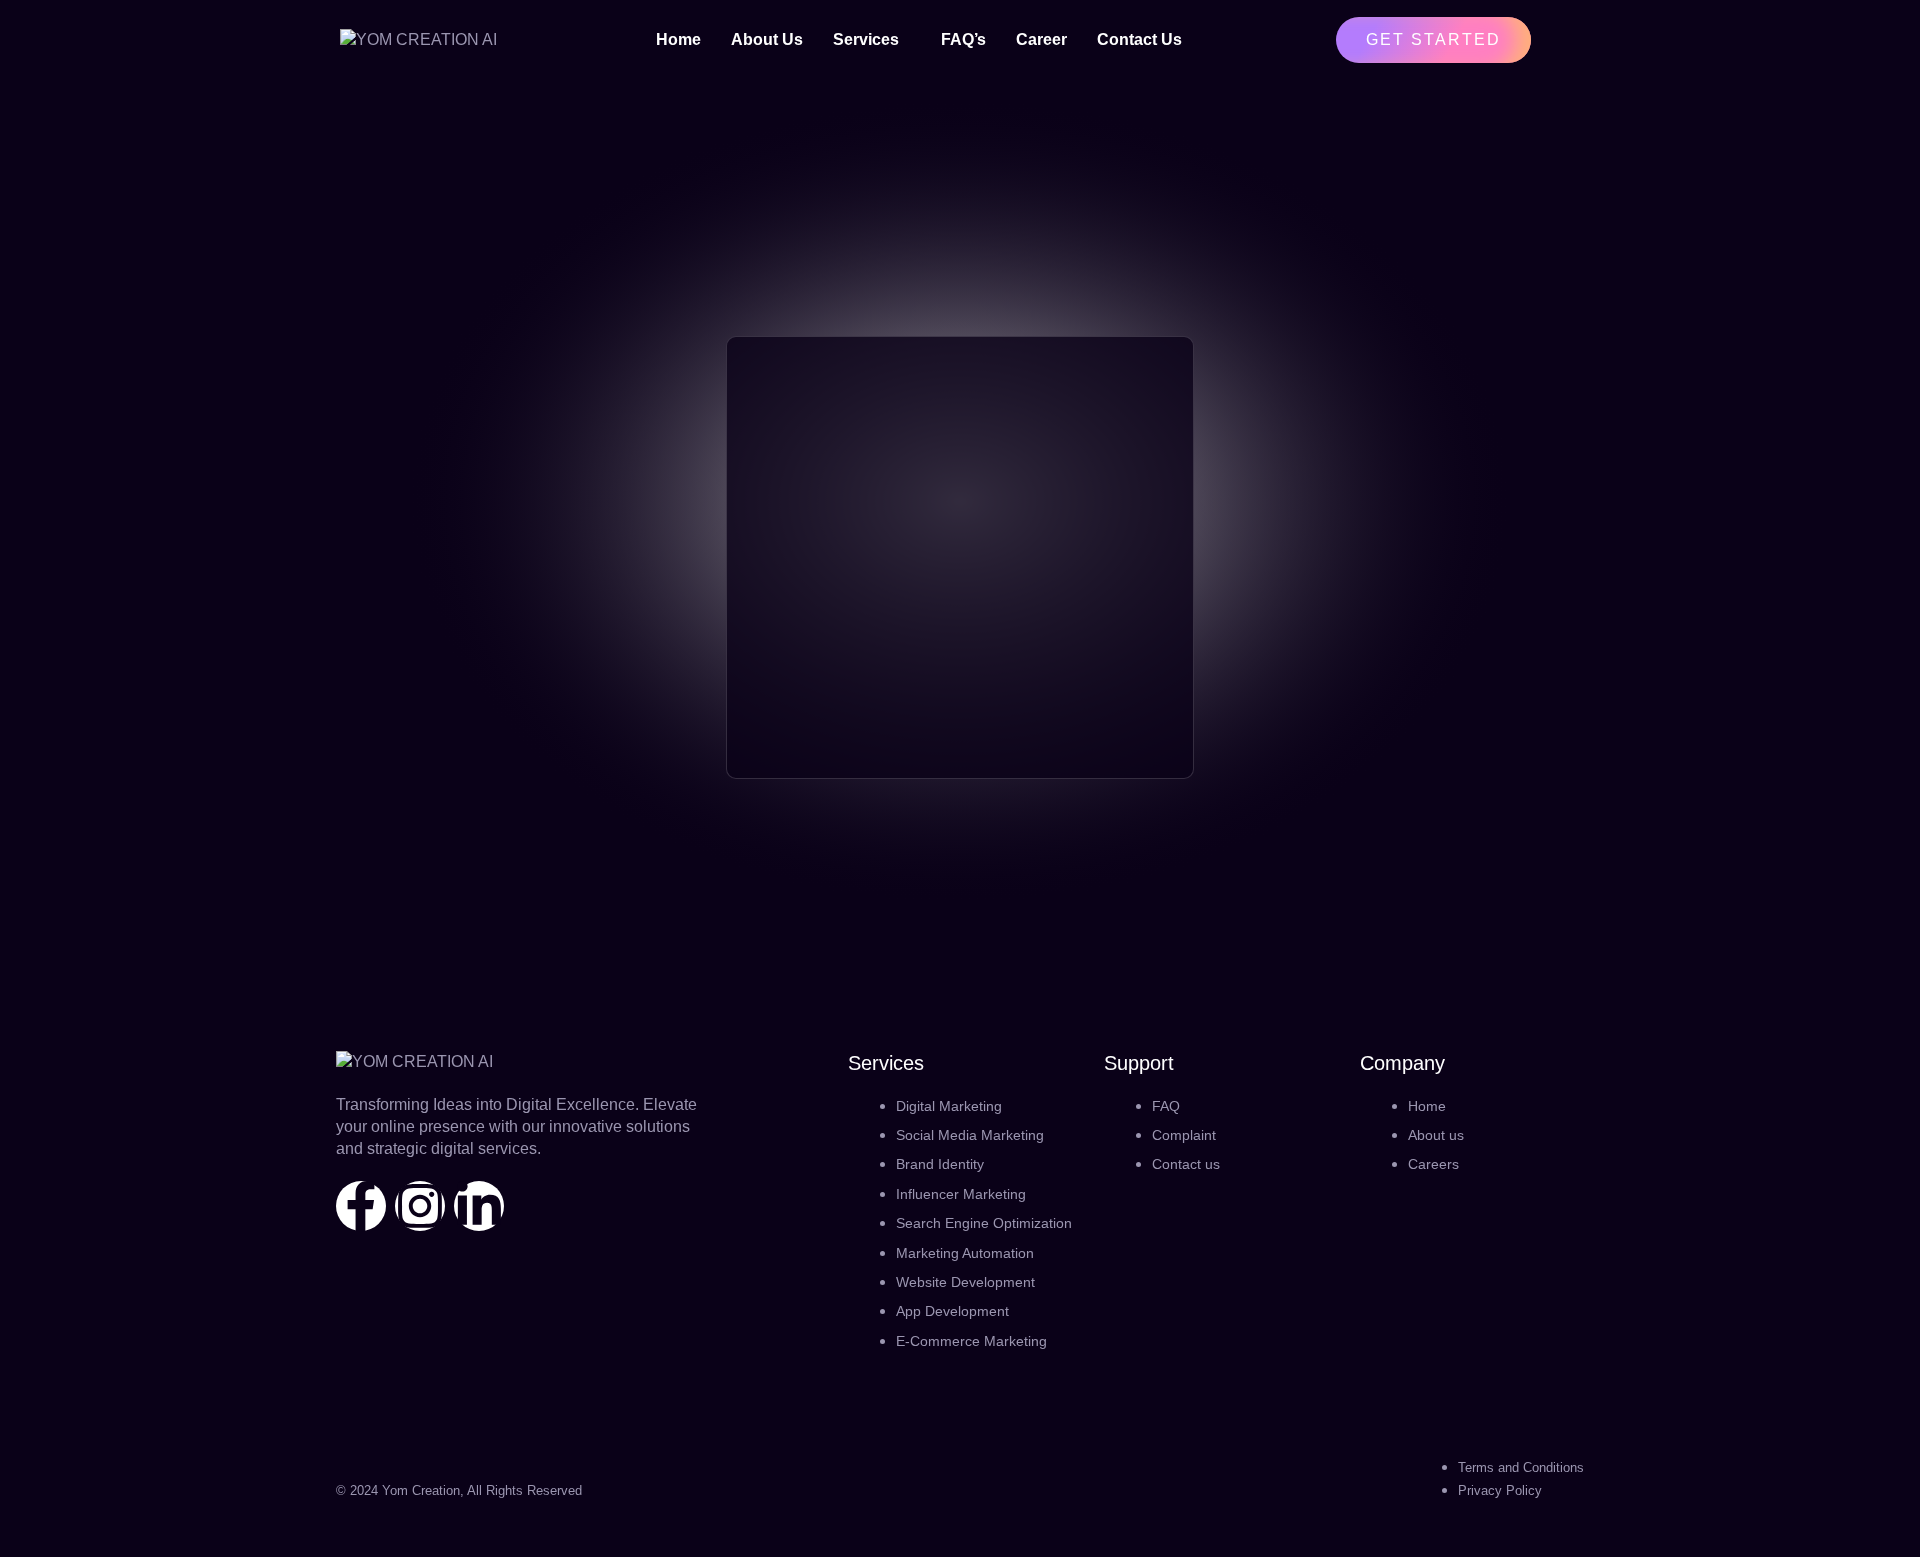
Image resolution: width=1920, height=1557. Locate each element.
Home (678, 39)
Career (1041, 39)
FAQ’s (963, 39)
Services (866, 39)
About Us (767, 39)
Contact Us (1139, 39)
